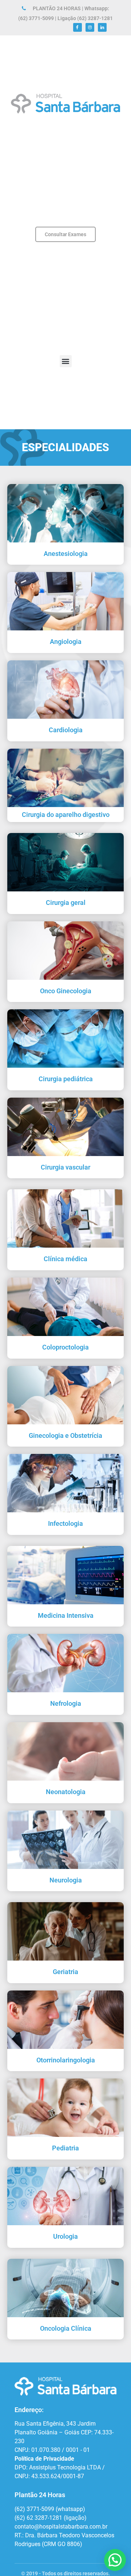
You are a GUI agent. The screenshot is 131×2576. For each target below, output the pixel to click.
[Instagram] (90, 27)
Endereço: (29, 2410)
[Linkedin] (102, 27)
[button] (66, 361)
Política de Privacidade (44, 2459)
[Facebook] (78, 27)
